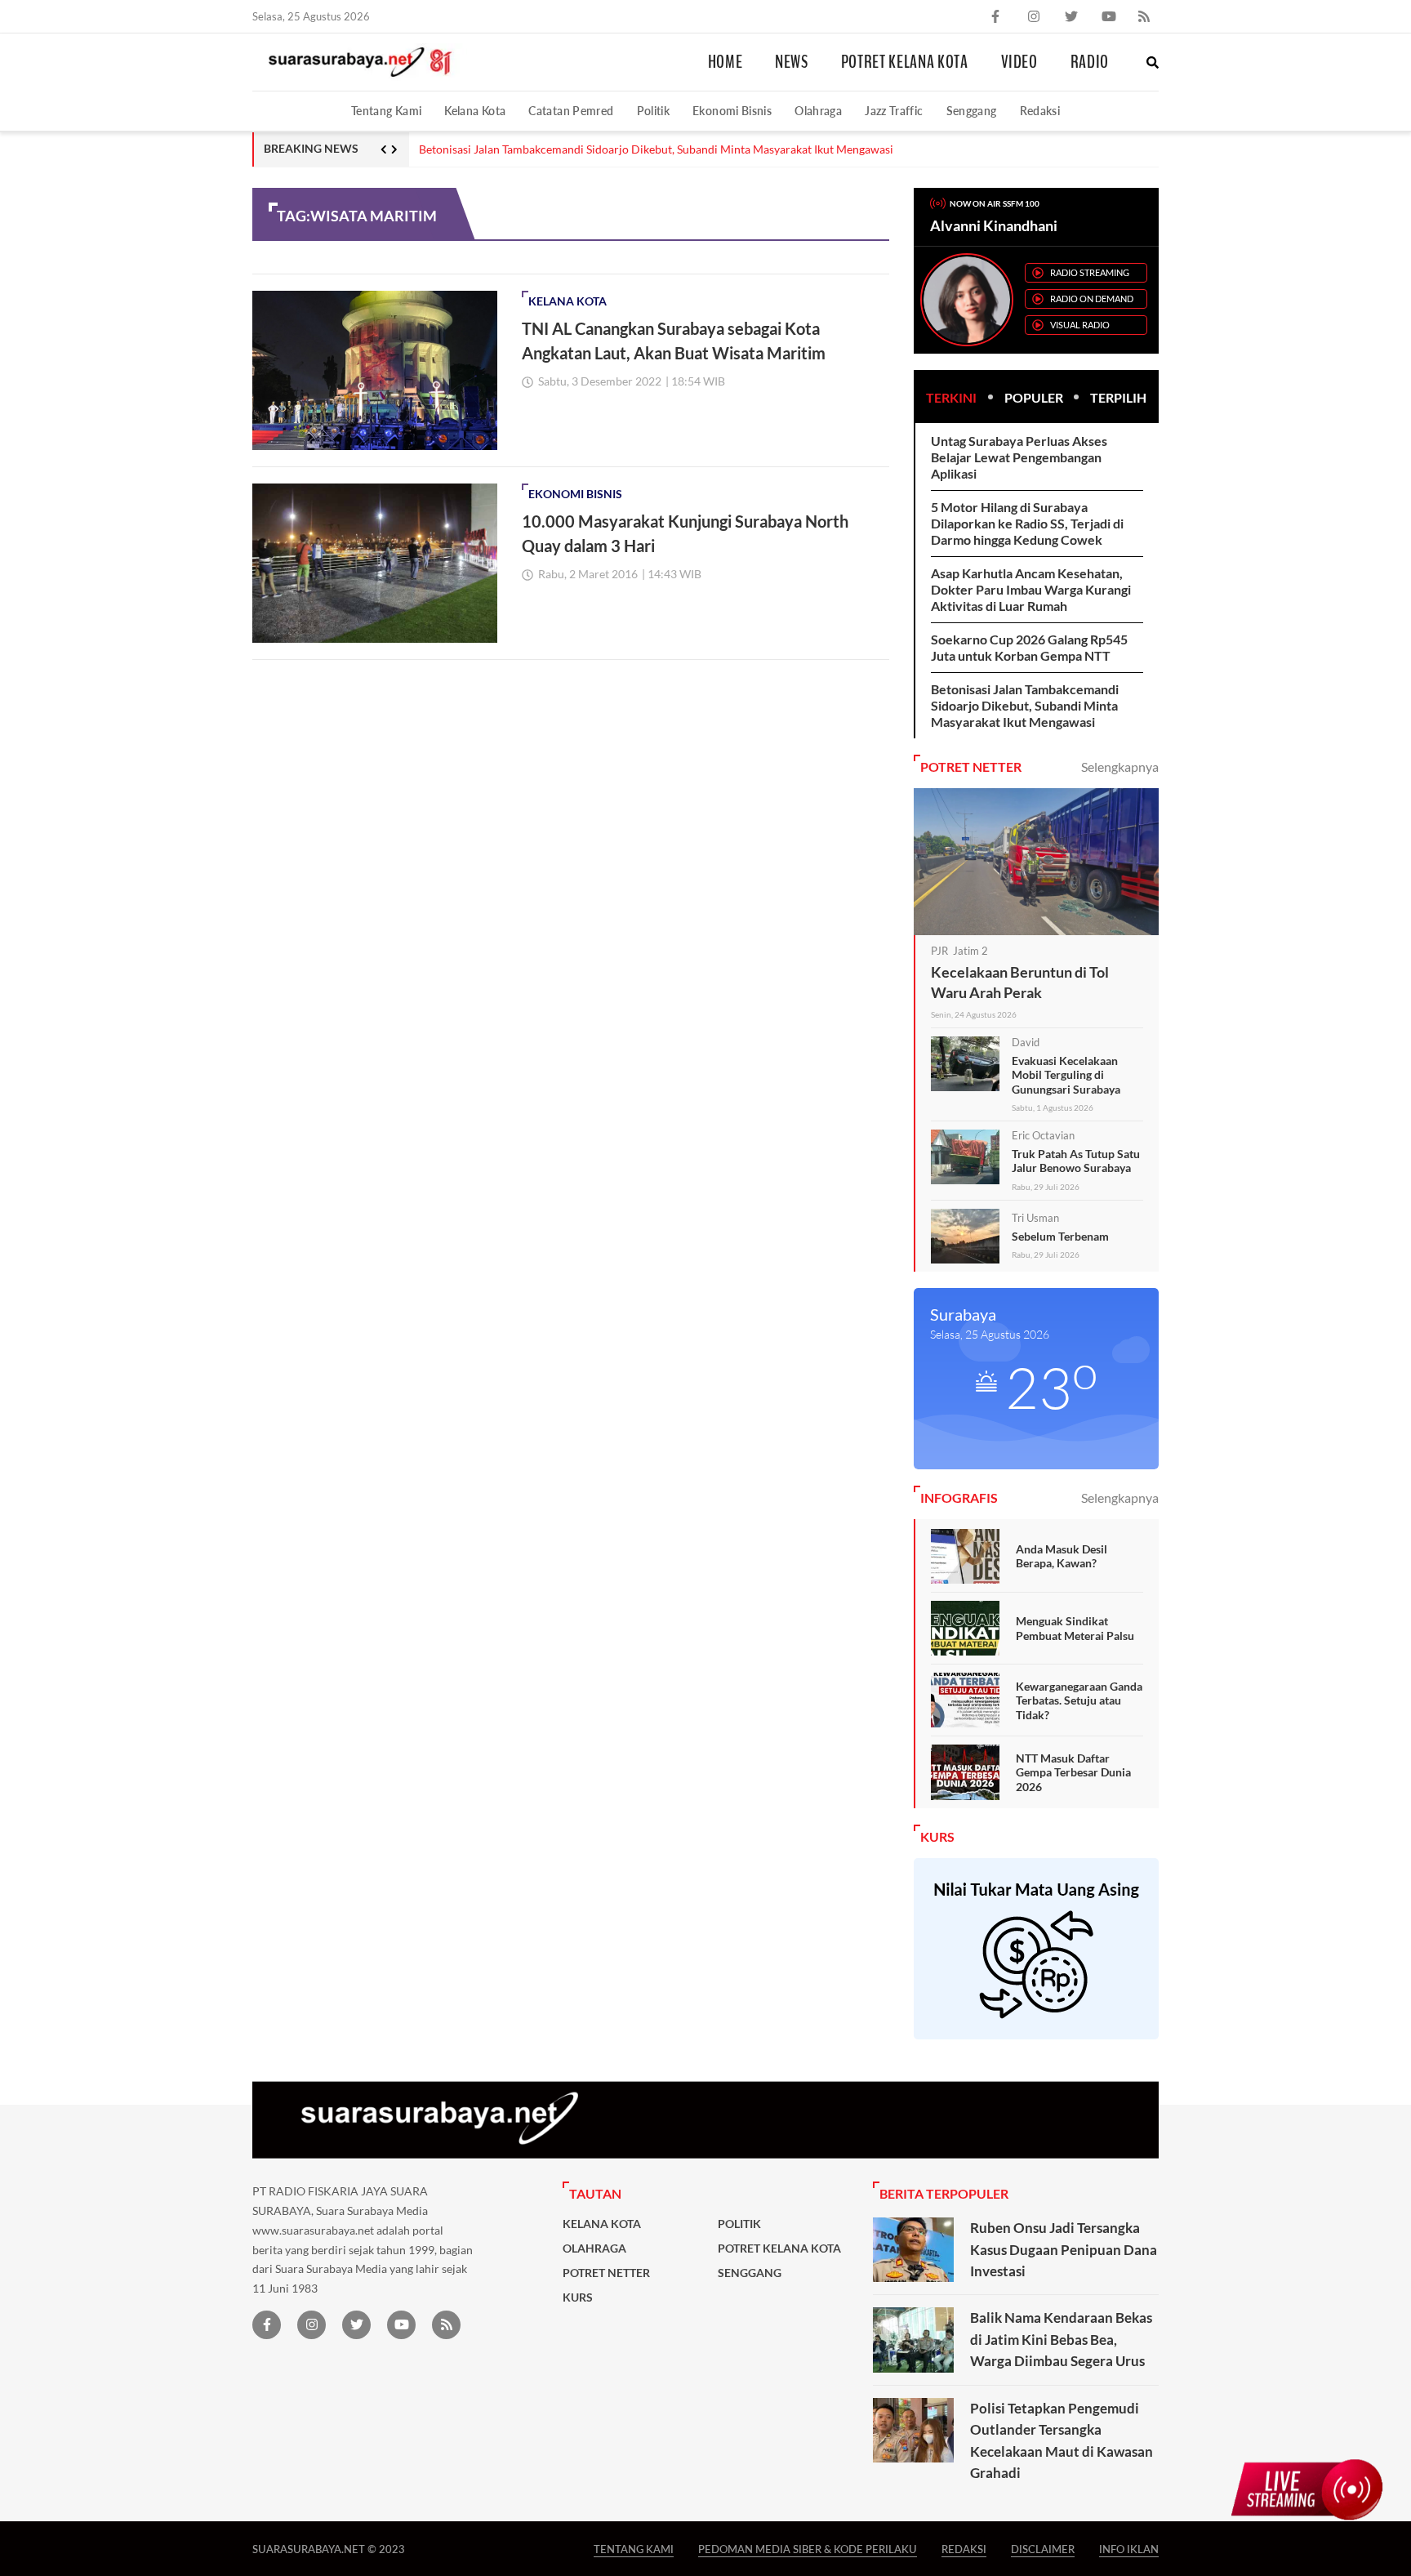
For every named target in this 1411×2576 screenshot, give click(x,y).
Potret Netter (606, 2273)
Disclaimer (1043, 2549)
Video (1019, 62)
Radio (1090, 62)
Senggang (972, 111)
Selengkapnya (1120, 767)
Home (726, 62)
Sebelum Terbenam (1060, 1236)
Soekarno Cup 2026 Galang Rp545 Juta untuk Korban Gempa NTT (1029, 647)
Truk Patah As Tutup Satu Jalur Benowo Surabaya (1076, 1161)
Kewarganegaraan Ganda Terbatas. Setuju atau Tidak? (1079, 1700)
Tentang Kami (386, 111)
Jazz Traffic (894, 111)
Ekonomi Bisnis (732, 111)
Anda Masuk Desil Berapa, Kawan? (1062, 1556)
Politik (654, 111)
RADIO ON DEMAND (1092, 299)
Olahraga (818, 111)
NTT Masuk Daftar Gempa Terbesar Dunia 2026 (1073, 1772)
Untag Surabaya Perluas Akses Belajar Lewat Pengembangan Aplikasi (1019, 457)
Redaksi (1040, 111)
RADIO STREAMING (1090, 272)
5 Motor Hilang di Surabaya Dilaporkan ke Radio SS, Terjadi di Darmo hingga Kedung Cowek (1027, 523)
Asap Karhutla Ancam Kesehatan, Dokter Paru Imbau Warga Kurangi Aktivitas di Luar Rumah (1031, 589)
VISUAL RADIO (1080, 325)
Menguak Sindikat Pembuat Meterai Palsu (1075, 1628)
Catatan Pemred (571, 111)
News (792, 62)
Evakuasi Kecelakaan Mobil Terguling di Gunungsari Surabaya (1066, 1075)
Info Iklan (1129, 2549)
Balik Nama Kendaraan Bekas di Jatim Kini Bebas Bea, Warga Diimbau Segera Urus (1061, 2339)
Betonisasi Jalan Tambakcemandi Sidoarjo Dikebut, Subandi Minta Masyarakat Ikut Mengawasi (656, 149)
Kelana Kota (475, 111)
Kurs (578, 2297)
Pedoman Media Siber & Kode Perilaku (808, 2549)
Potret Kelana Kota (905, 62)
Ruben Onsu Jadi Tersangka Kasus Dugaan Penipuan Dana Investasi (1064, 2249)
